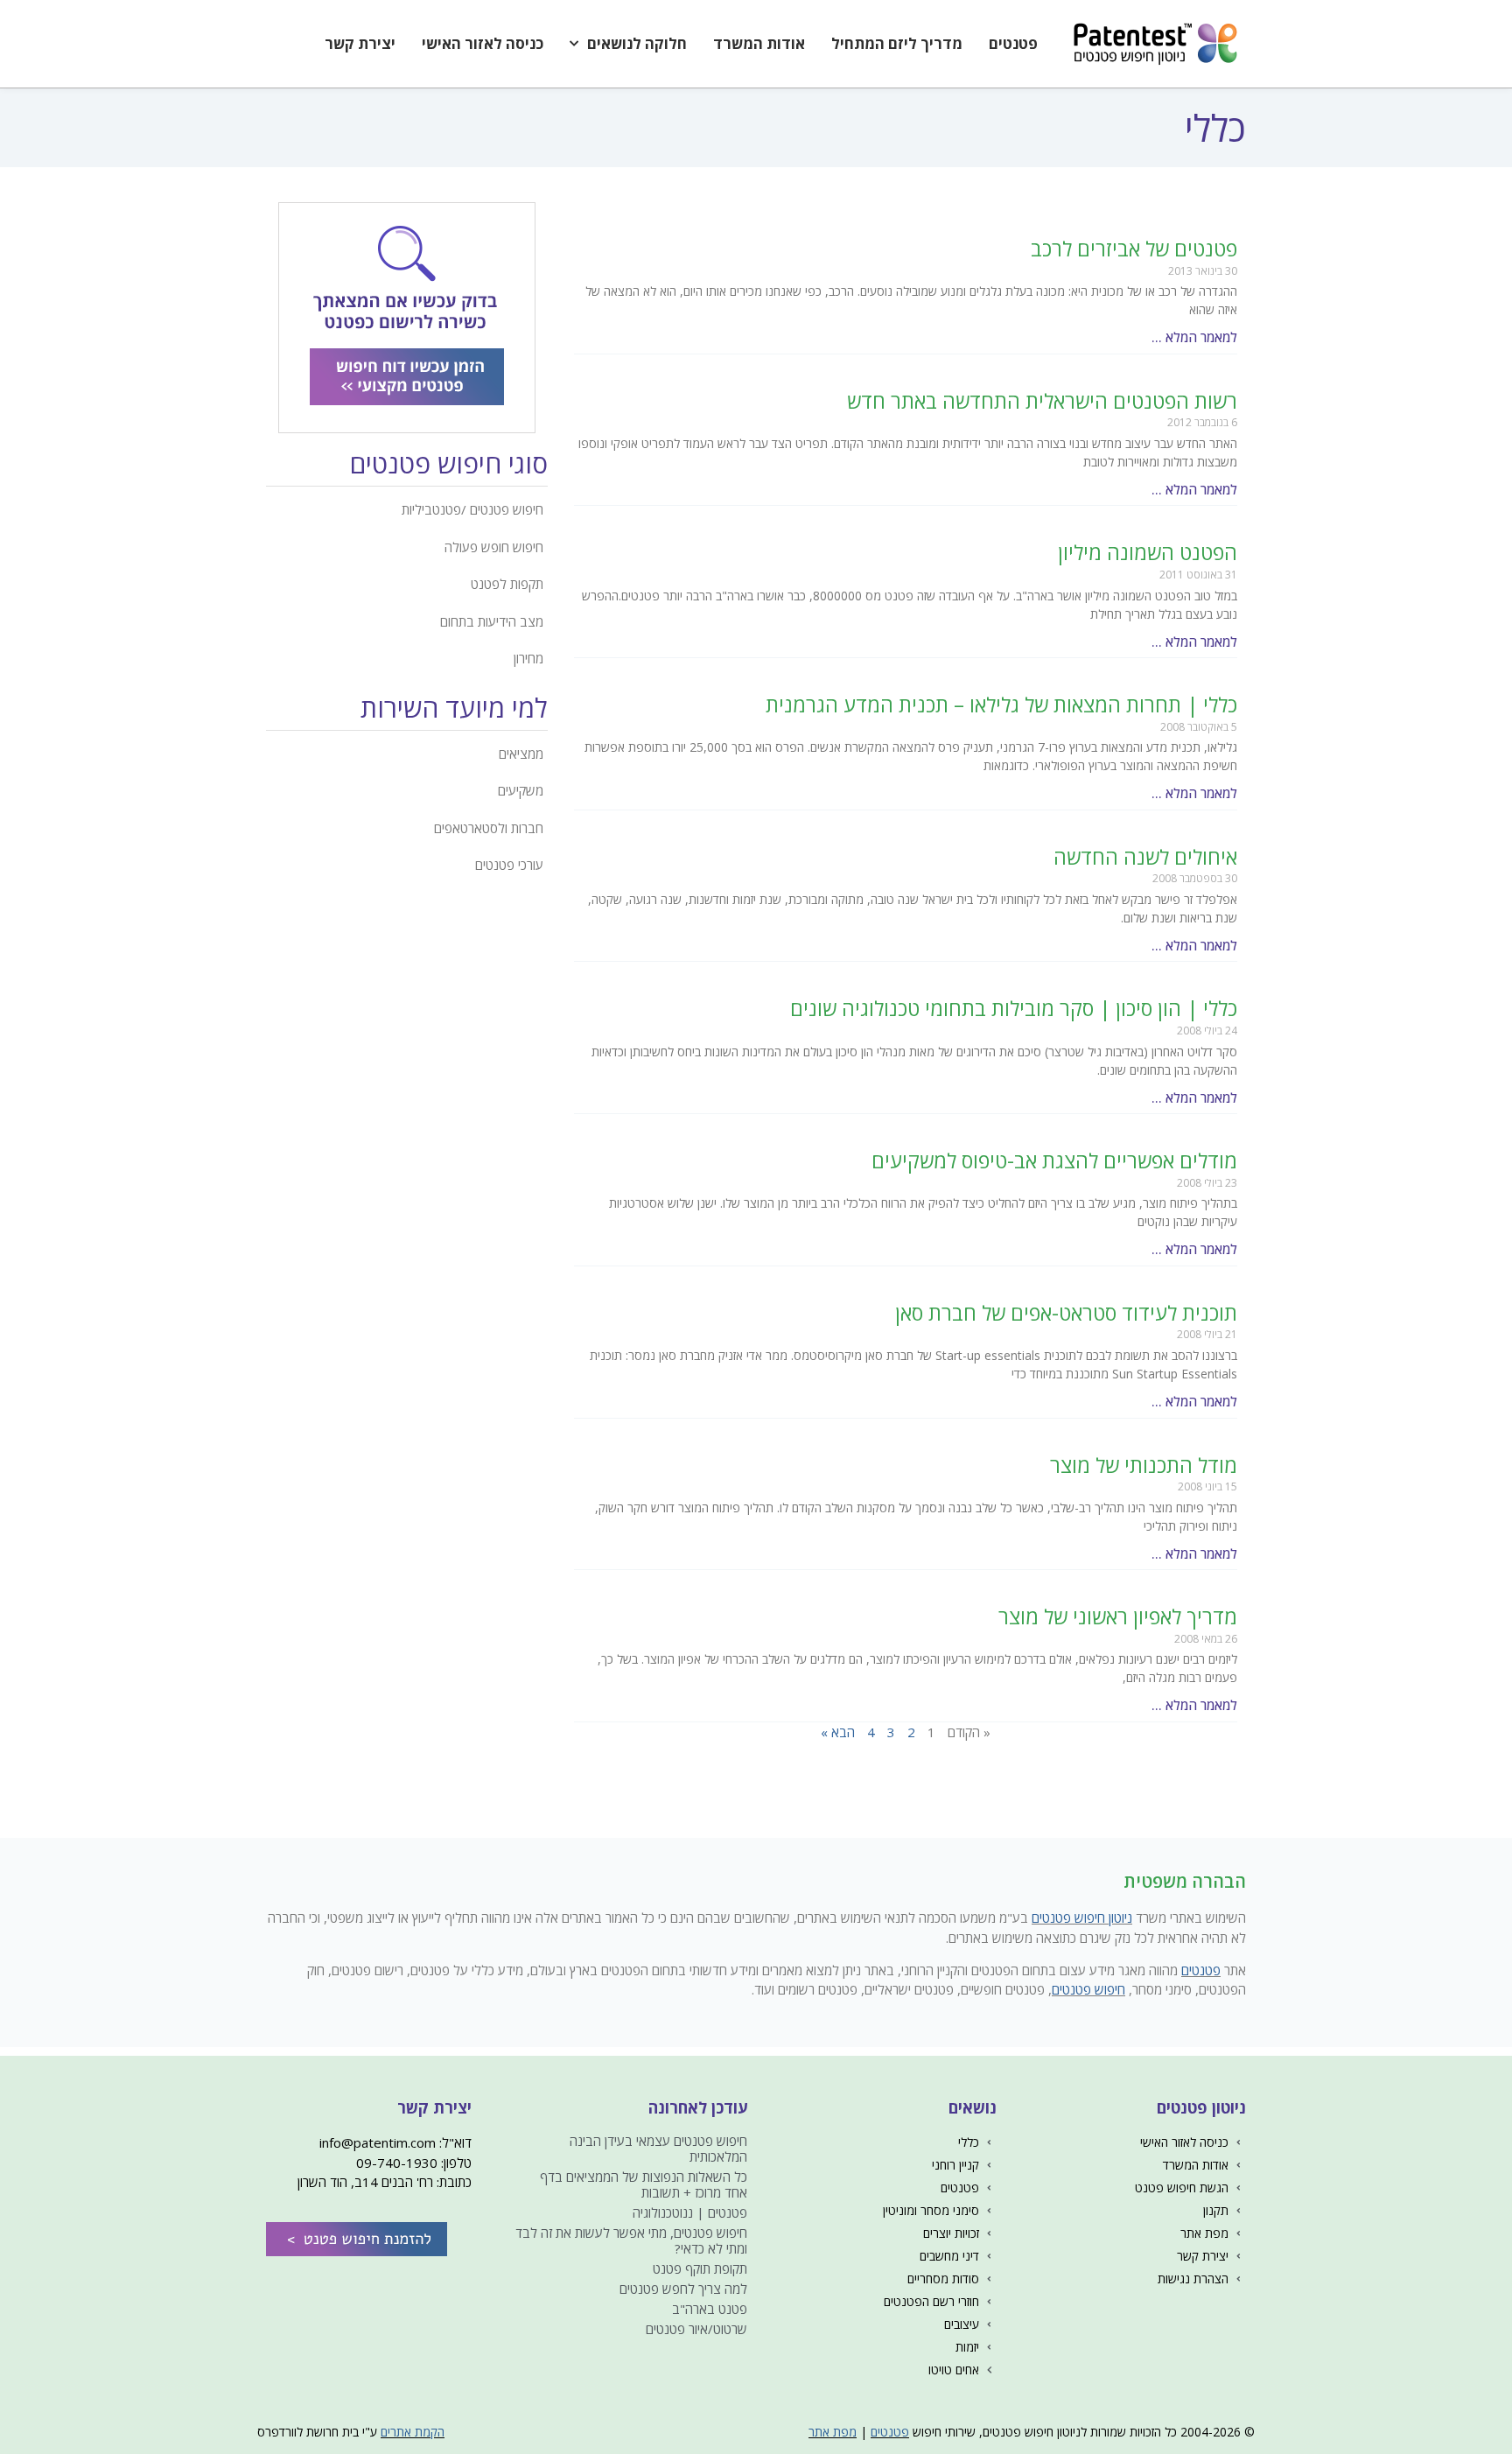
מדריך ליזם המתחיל (897, 43)
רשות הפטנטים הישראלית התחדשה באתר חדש (1042, 401)
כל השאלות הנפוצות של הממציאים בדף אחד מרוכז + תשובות (644, 2184)
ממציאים (521, 754)
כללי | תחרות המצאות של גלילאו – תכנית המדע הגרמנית (1001, 705)
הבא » (838, 1732)
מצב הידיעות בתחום (492, 621)
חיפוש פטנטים (1088, 1989)
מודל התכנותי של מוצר (1144, 1465)
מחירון (528, 658)
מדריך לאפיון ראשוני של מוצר (1118, 1616)
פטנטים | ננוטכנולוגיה (690, 2212)
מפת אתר (833, 2432)
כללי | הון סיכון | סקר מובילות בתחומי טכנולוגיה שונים (1014, 1008)
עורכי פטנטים (509, 865)
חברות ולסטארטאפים (489, 828)
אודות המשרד (759, 43)
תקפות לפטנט (507, 584)
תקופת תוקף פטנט (700, 2268)
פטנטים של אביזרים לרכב (1134, 249)
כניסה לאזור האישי (483, 43)
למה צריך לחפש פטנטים (683, 2289)
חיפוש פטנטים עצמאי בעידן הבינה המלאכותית (658, 2149)
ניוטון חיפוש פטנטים (1082, 1918)
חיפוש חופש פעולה (494, 547)
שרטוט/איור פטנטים (696, 2329)
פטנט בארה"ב (710, 2309)
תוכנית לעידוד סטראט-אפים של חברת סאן (1066, 1313)
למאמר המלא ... (1194, 337)
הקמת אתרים (413, 2432)
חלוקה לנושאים (637, 43)
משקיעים (521, 790)
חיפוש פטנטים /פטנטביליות (472, 509)
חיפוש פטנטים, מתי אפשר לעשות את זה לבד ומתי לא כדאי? (631, 2240)
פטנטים (1013, 43)
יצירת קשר (360, 43)
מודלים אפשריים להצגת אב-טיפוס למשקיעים (1054, 1160)
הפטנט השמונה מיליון (1148, 552)
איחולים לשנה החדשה (1145, 857)
